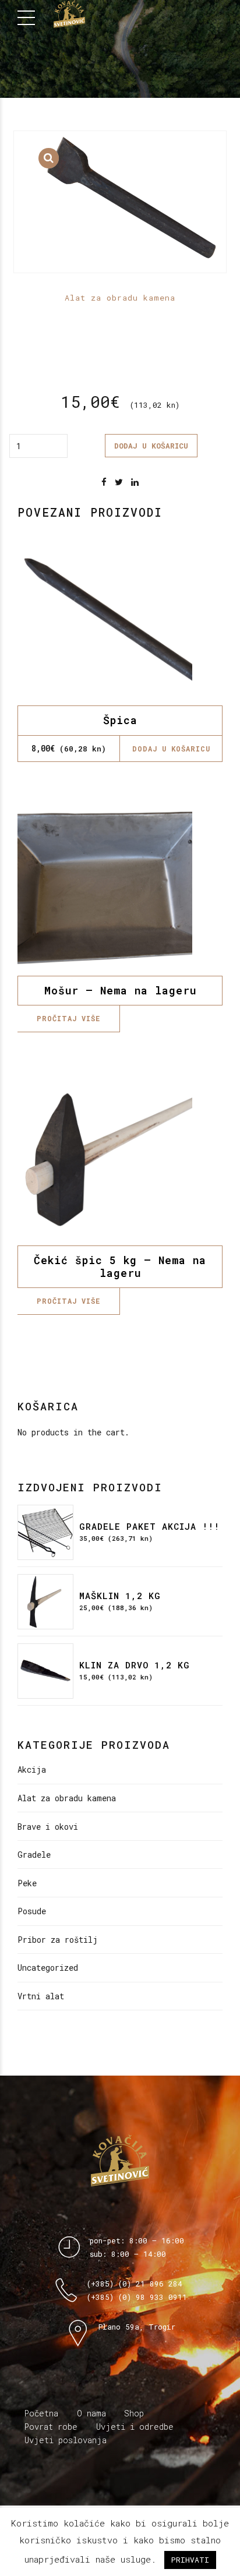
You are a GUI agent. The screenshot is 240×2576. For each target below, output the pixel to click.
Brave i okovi (48, 1827)
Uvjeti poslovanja (66, 2440)
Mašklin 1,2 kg (120, 1596)
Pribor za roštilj (58, 1940)
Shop (134, 2413)
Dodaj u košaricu (151, 446)
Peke (27, 1883)
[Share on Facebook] (104, 482)
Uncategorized (48, 1968)
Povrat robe (51, 2427)
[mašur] (120, 888)
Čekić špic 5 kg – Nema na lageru (120, 1266)
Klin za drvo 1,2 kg (135, 1665)
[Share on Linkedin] (135, 482)
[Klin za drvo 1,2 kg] (45, 1671)
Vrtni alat (41, 1996)
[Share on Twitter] (119, 482)
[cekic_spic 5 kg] (120, 1158)
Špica (120, 720)
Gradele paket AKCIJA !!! (149, 1526)
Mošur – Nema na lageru (120, 990)
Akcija (32, 1769)
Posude (32, 1911)
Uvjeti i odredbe (135, 2427)
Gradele (34, 1855)
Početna (41, 2413)
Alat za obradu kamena (120, 298)
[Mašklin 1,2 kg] (45, 1602)
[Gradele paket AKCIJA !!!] (45, 1533)
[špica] (120, 618)
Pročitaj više (68, 1018)
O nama (91, 2413)
